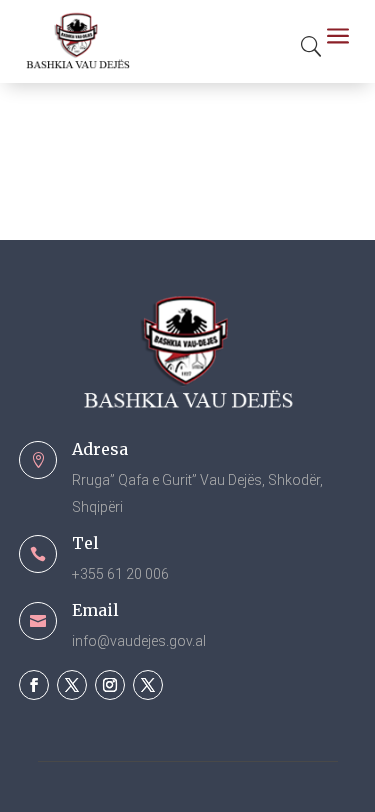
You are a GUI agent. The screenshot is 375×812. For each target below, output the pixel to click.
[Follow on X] (72, 685)
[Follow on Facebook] (34, 685)
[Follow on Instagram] (110, 685)
